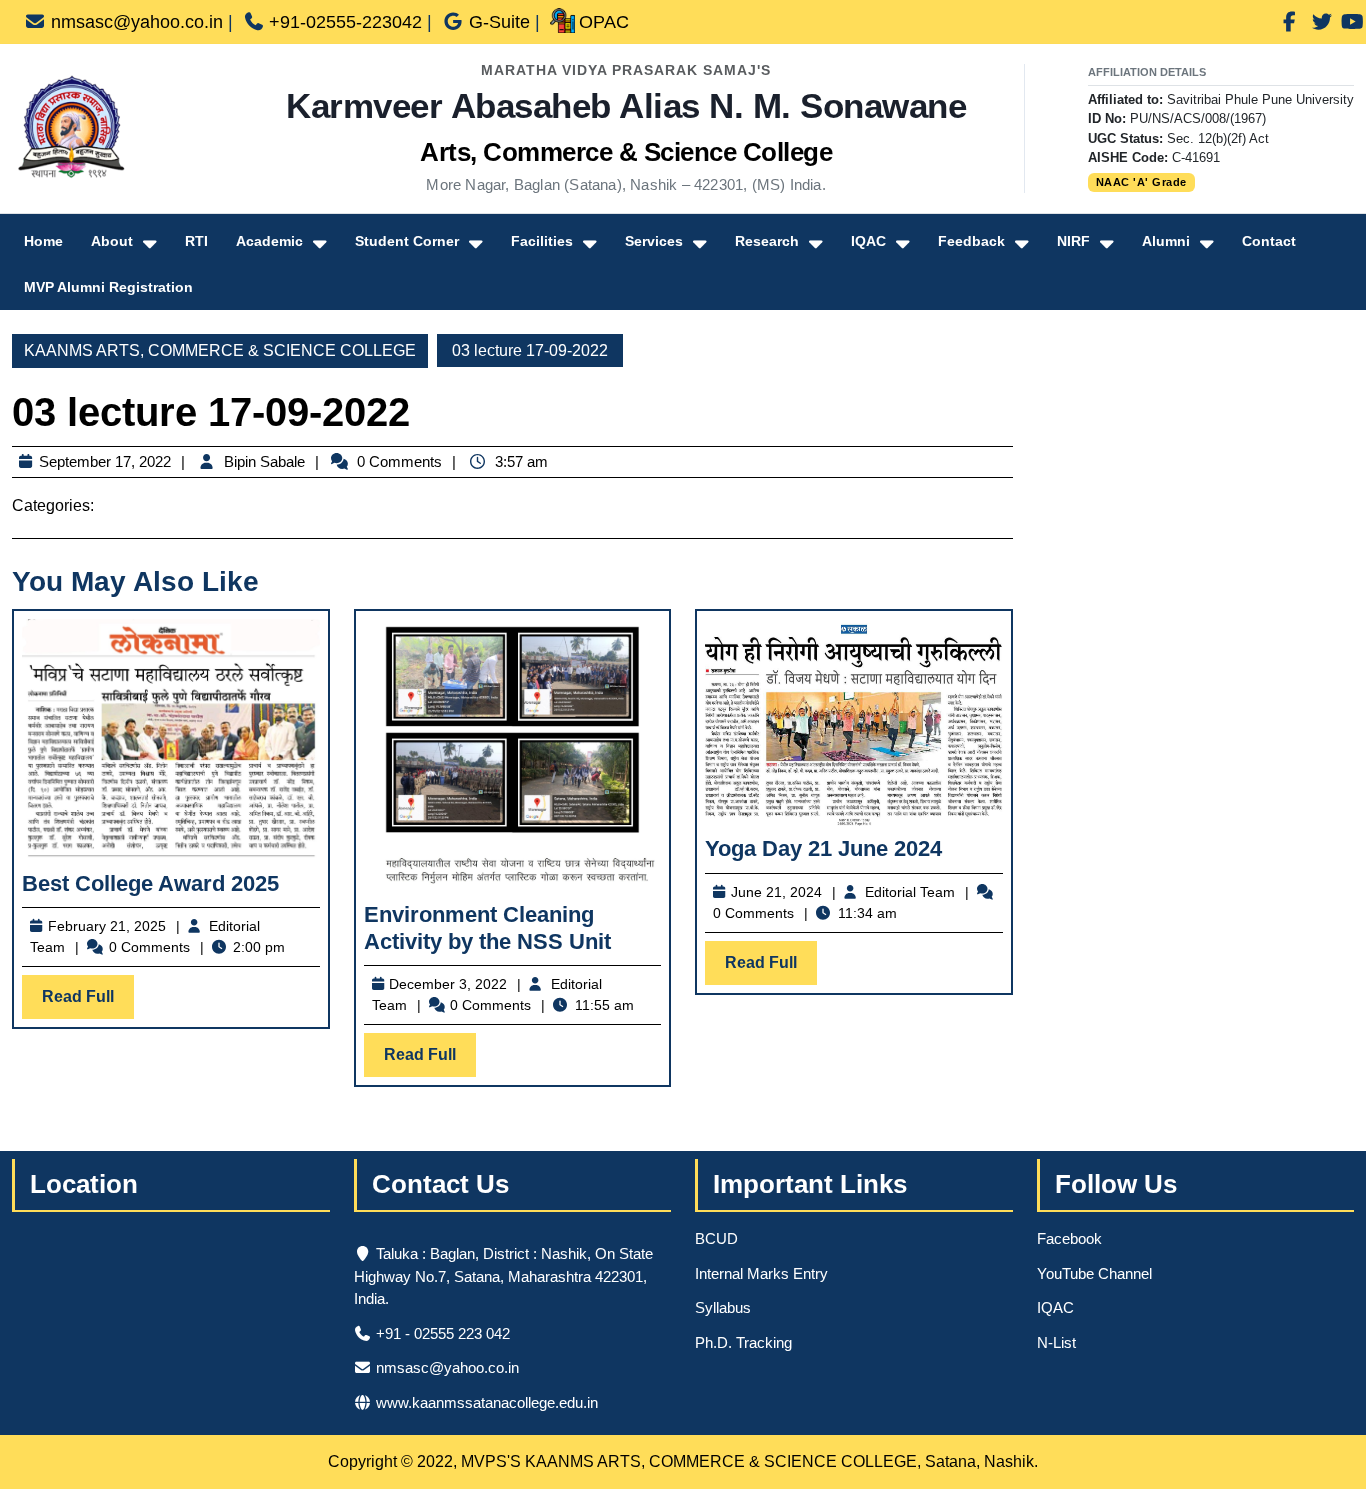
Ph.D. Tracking (743, 1342)
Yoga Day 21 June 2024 (823, 848)
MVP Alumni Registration (108, 287)
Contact (1269, 241)
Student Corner (407, 241)
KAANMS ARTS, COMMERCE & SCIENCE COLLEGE (220, 350)
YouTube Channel (1094, 1273)
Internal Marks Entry (761, 1273)
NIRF (1073, 241)
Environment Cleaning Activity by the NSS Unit (487, 927)
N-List (1056, 1342)
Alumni (1166, 241)
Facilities (542, 241)
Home (43, 241)
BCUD (716, 1238)
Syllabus (723, 1307)
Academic (269, 241)
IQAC (868, 241)
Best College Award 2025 (150, 883)
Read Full (88, 1003)
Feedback (971, 241)
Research (767, 241)
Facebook (1069, 1238)
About (112, 241)
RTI (196, 241)
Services (654, 241)
